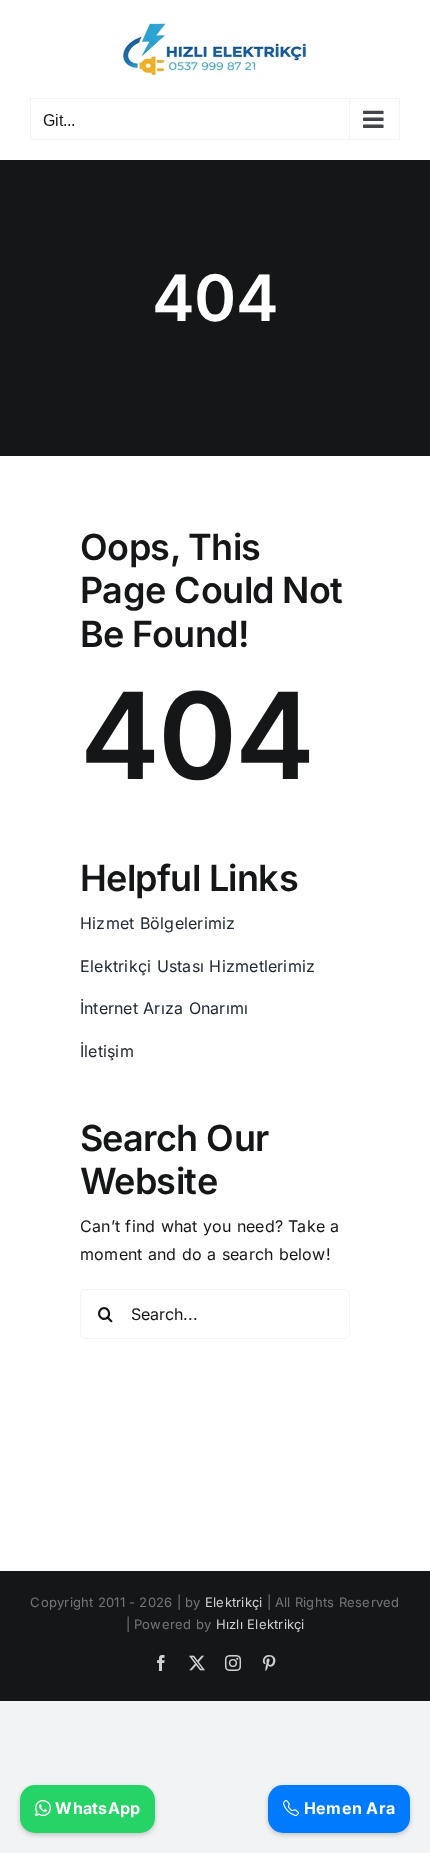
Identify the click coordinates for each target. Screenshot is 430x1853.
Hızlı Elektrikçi (260, 1624)
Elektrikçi (233, 1602)
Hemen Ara (347, 1808)
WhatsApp (95, 1808)
